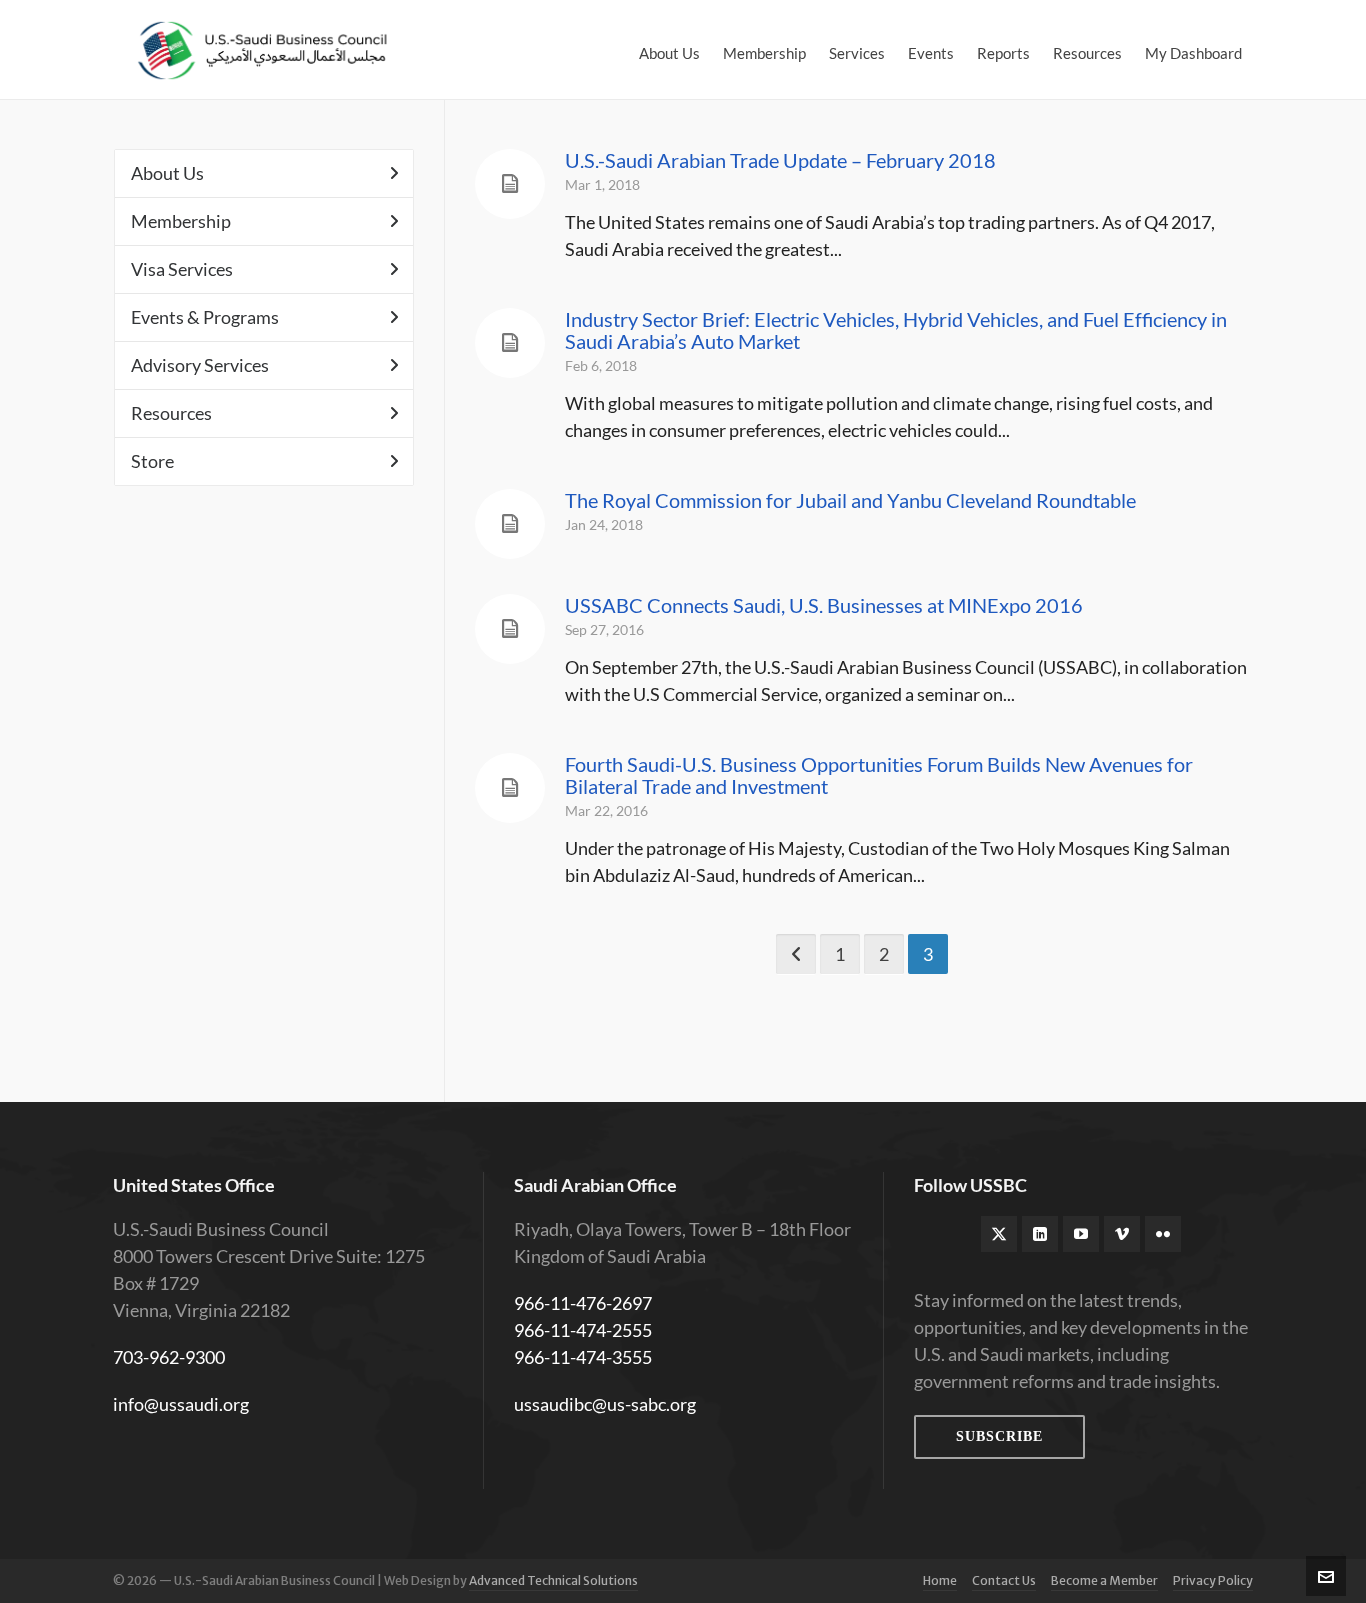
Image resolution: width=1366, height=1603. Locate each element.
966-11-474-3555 (583, 1357)
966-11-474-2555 (583, 1330)
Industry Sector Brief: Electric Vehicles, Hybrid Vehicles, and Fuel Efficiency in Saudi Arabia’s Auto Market (896, 330)
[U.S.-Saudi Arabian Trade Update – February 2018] (510, 184)
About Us (167, 173)
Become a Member (1104, 1580)
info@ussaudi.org (181, 1404)
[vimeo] (1122, 1234)
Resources (171, 413)
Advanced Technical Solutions (553, 1580)
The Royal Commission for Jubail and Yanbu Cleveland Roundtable (850, 500)
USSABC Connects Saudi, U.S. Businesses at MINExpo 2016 (824, 605)
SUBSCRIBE (999, 1436)
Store (152, 461)
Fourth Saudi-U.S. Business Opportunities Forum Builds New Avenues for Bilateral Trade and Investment (879, 775)
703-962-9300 (169, 1357)
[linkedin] (1040, 1234)
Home (940, 1580)
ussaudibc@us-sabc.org (605, 1404)
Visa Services (182, 269)
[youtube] (1081, 1234)
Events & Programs (205, 317)
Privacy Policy (1213, 1580)
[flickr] (1163, 1234)
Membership (181, 221)
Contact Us (1004, 1580)
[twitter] (999, 1234)
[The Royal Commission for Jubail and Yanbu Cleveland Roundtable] (510, 524)
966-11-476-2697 (583, 1303)
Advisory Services (200, 365)
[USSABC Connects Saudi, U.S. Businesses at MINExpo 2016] (510, 629)
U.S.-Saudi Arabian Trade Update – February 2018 (780, 160)
